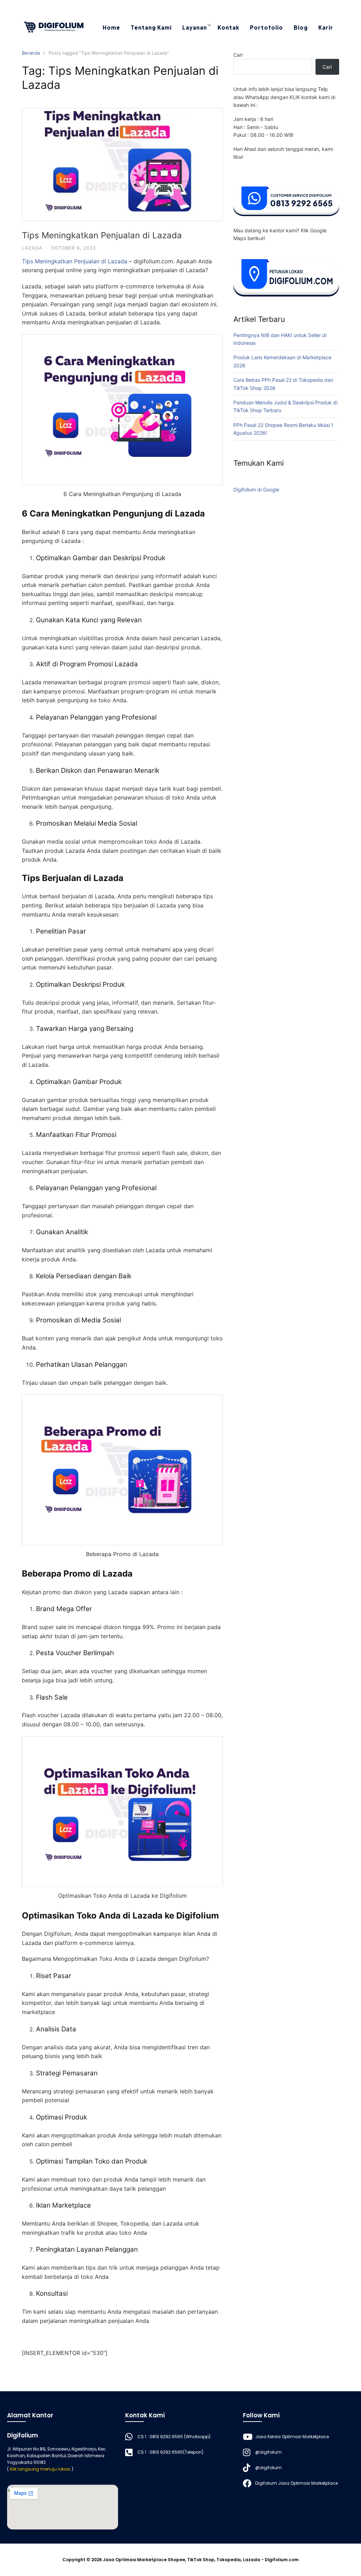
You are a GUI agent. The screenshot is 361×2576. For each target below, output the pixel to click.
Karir (326, 27)
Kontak (228, 27)
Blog (301, 27)
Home (111, 27)
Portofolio (267, 27)
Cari (238, 55)
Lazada (32, 248)
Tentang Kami (151, 27)
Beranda (31, 53)
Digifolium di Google (256, 489)
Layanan (195, 27)
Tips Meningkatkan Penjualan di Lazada (102, 235)
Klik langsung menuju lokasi (40, 2469)
